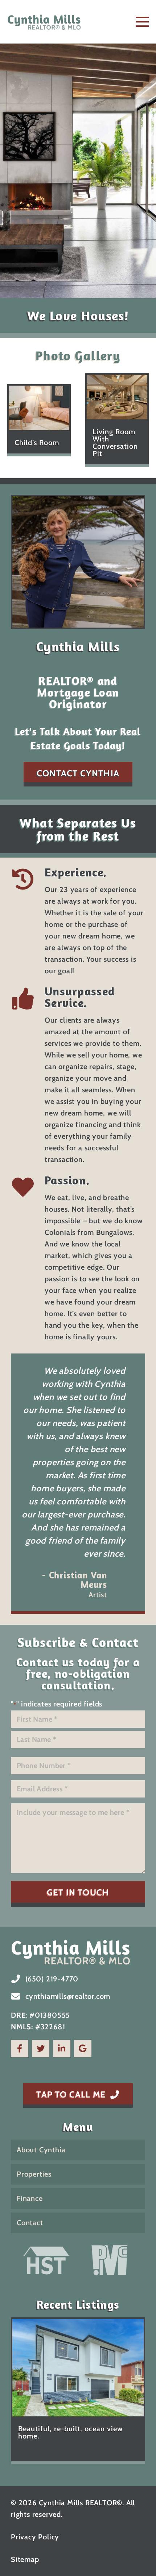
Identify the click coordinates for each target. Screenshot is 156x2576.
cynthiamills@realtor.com (68, 1996)
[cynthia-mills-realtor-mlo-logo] (44, 22)
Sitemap (25, 2559)
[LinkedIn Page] (62, 2049)
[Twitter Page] (41, 2049)
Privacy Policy (35, 2537)
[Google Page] (83, 2049)
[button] (142, 22)
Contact (30, 2223)
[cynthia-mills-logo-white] (78, 1952)
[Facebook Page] (20, 2049)
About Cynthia (41, 2150)
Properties (34, 2174)
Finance (30, 2198)
